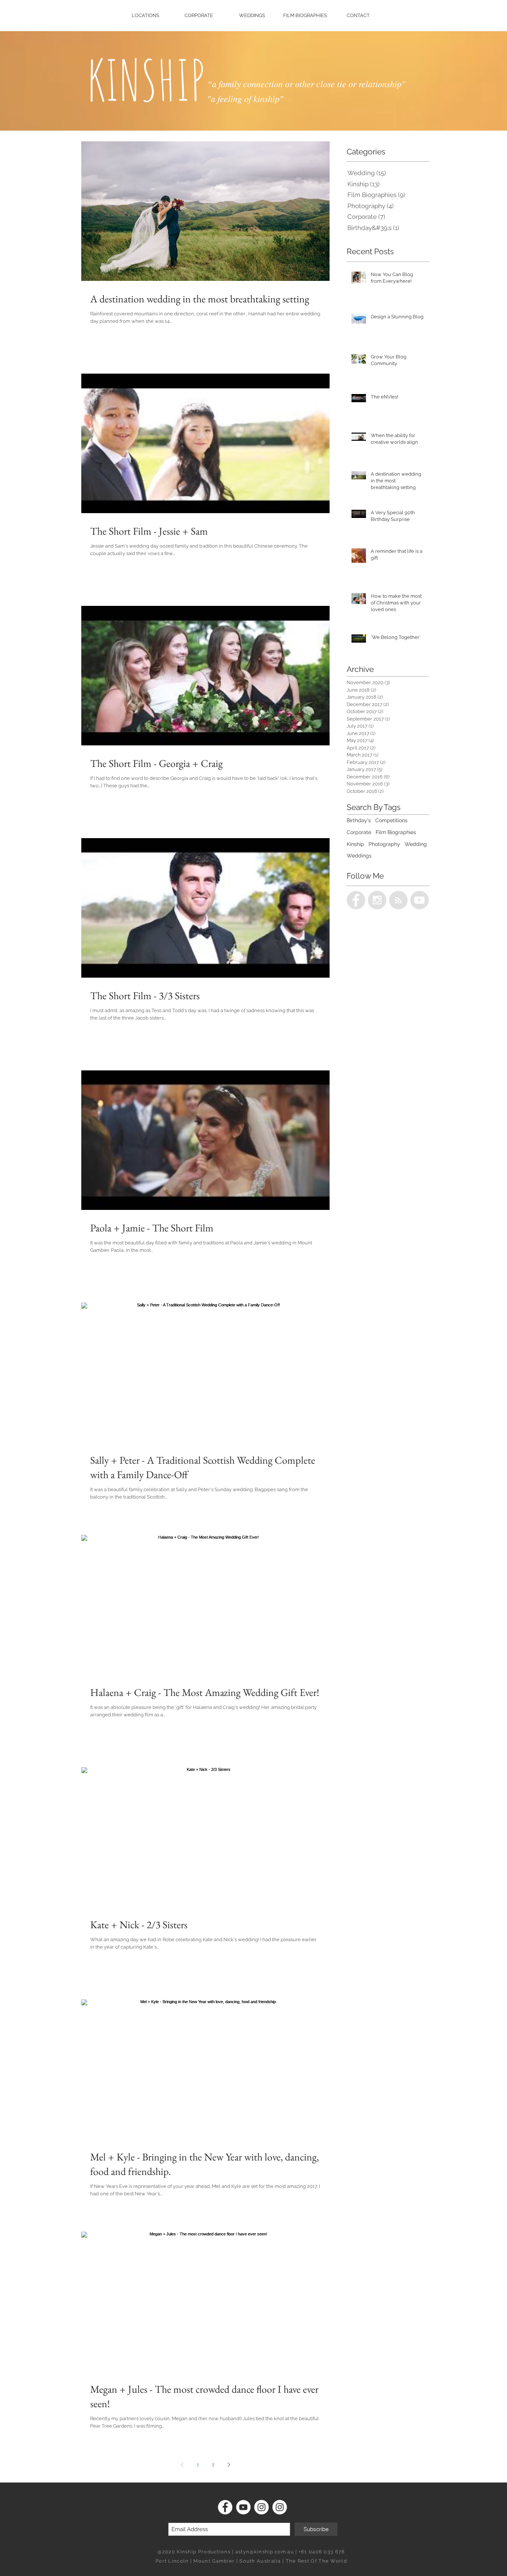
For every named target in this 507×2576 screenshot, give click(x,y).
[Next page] (229, 2465)
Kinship (355, 844)
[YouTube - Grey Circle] (419, 900)
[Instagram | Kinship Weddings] (280, 2507)
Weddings (359, 856)
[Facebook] (225, 2507)
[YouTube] (243, 2507)
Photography (384, 844)
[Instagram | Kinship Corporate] (261, 2507)
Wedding (416, 844)
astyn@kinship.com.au (265, 2552)
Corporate (359, 832)
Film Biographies (396, 832)
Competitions (391, 820)
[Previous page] (182, 2465)
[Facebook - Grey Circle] (356, 900)
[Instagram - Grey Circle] (377, 900)
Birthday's (359, 820)
